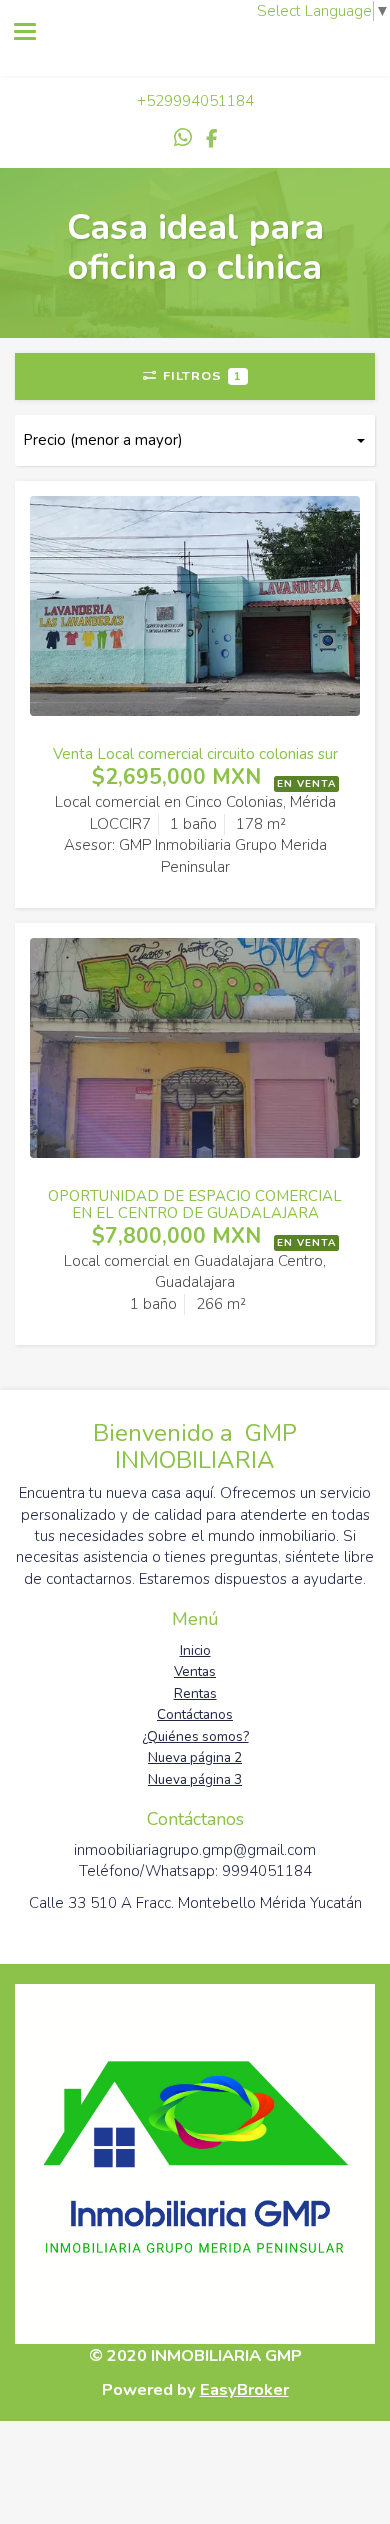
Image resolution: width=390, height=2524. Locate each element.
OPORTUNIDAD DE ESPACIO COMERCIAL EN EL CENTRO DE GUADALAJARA (195, 1204)
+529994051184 (195, 101)
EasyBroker (244, 2389)
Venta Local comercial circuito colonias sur (195, 754)
